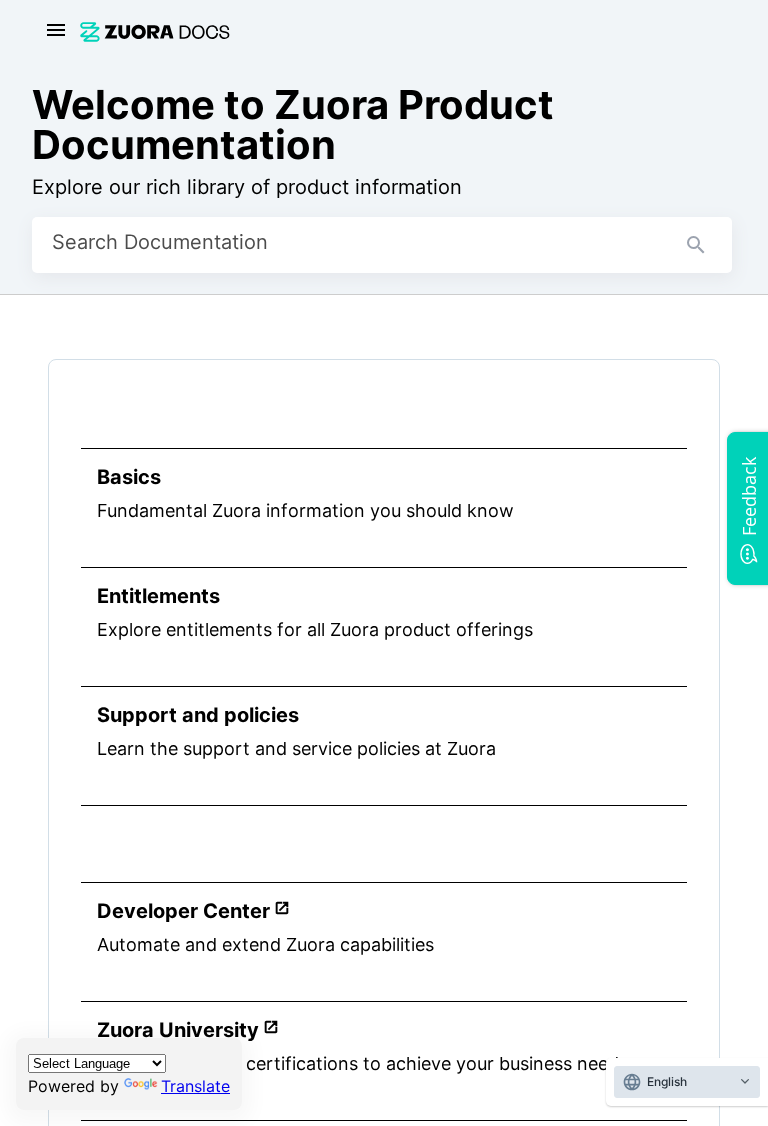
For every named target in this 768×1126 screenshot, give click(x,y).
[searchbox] (696, 245)
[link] (155, 31)
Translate (195, 1086)
